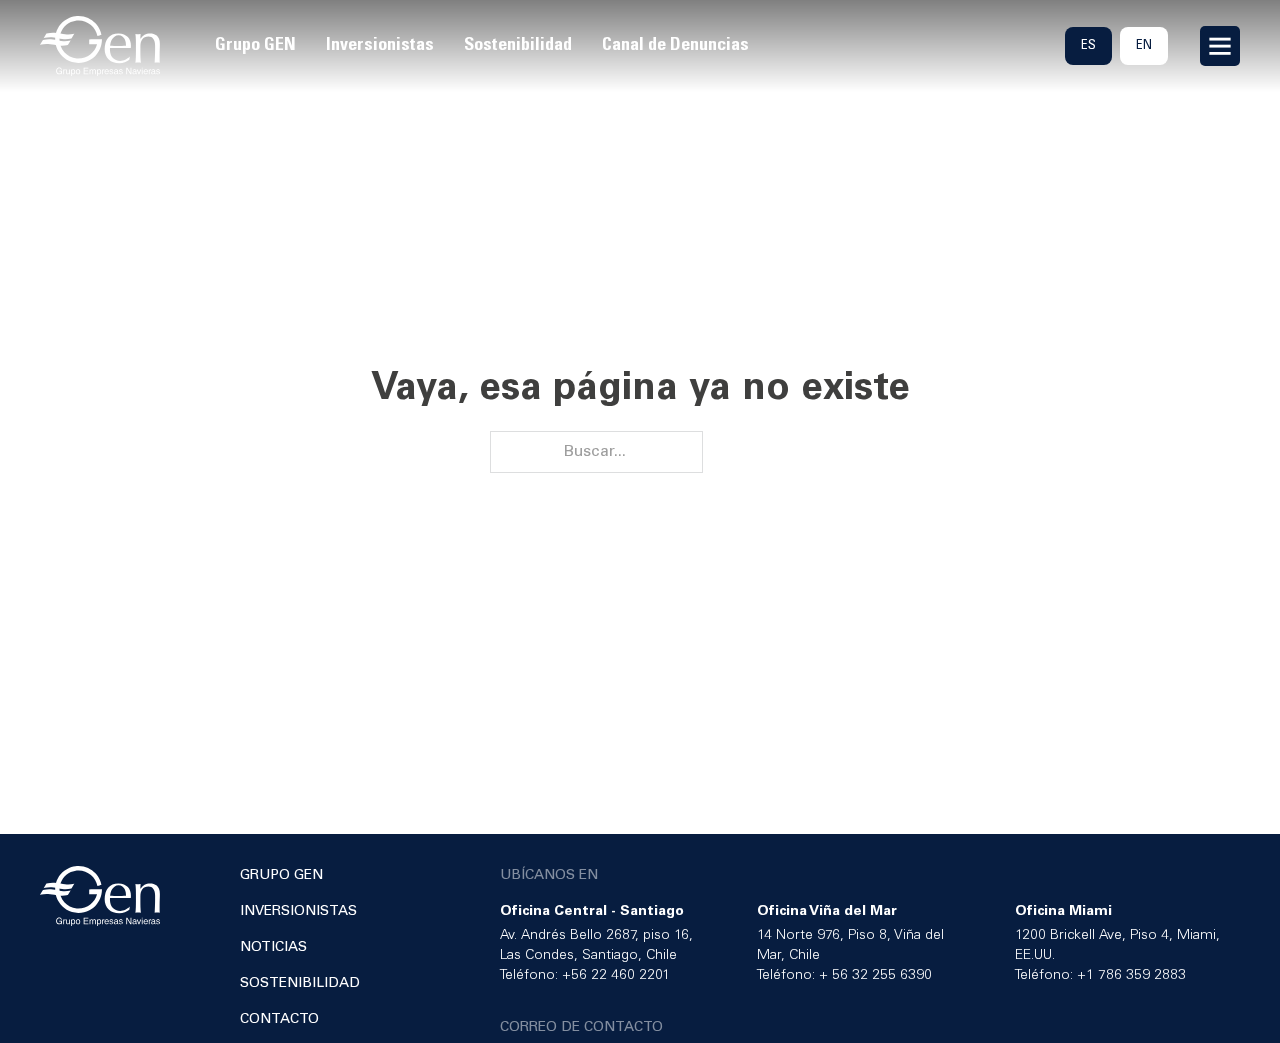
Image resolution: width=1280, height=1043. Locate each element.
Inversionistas (380, 45)
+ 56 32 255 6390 (875, 975)
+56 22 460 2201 (616, 975)
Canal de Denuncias (675, 45)
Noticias (273, 947)
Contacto (279, 1019)
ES (1088, 45)
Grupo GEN (255, 45)
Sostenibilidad (518, 45)
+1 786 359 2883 (1131, 975)
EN (1144, 45)
